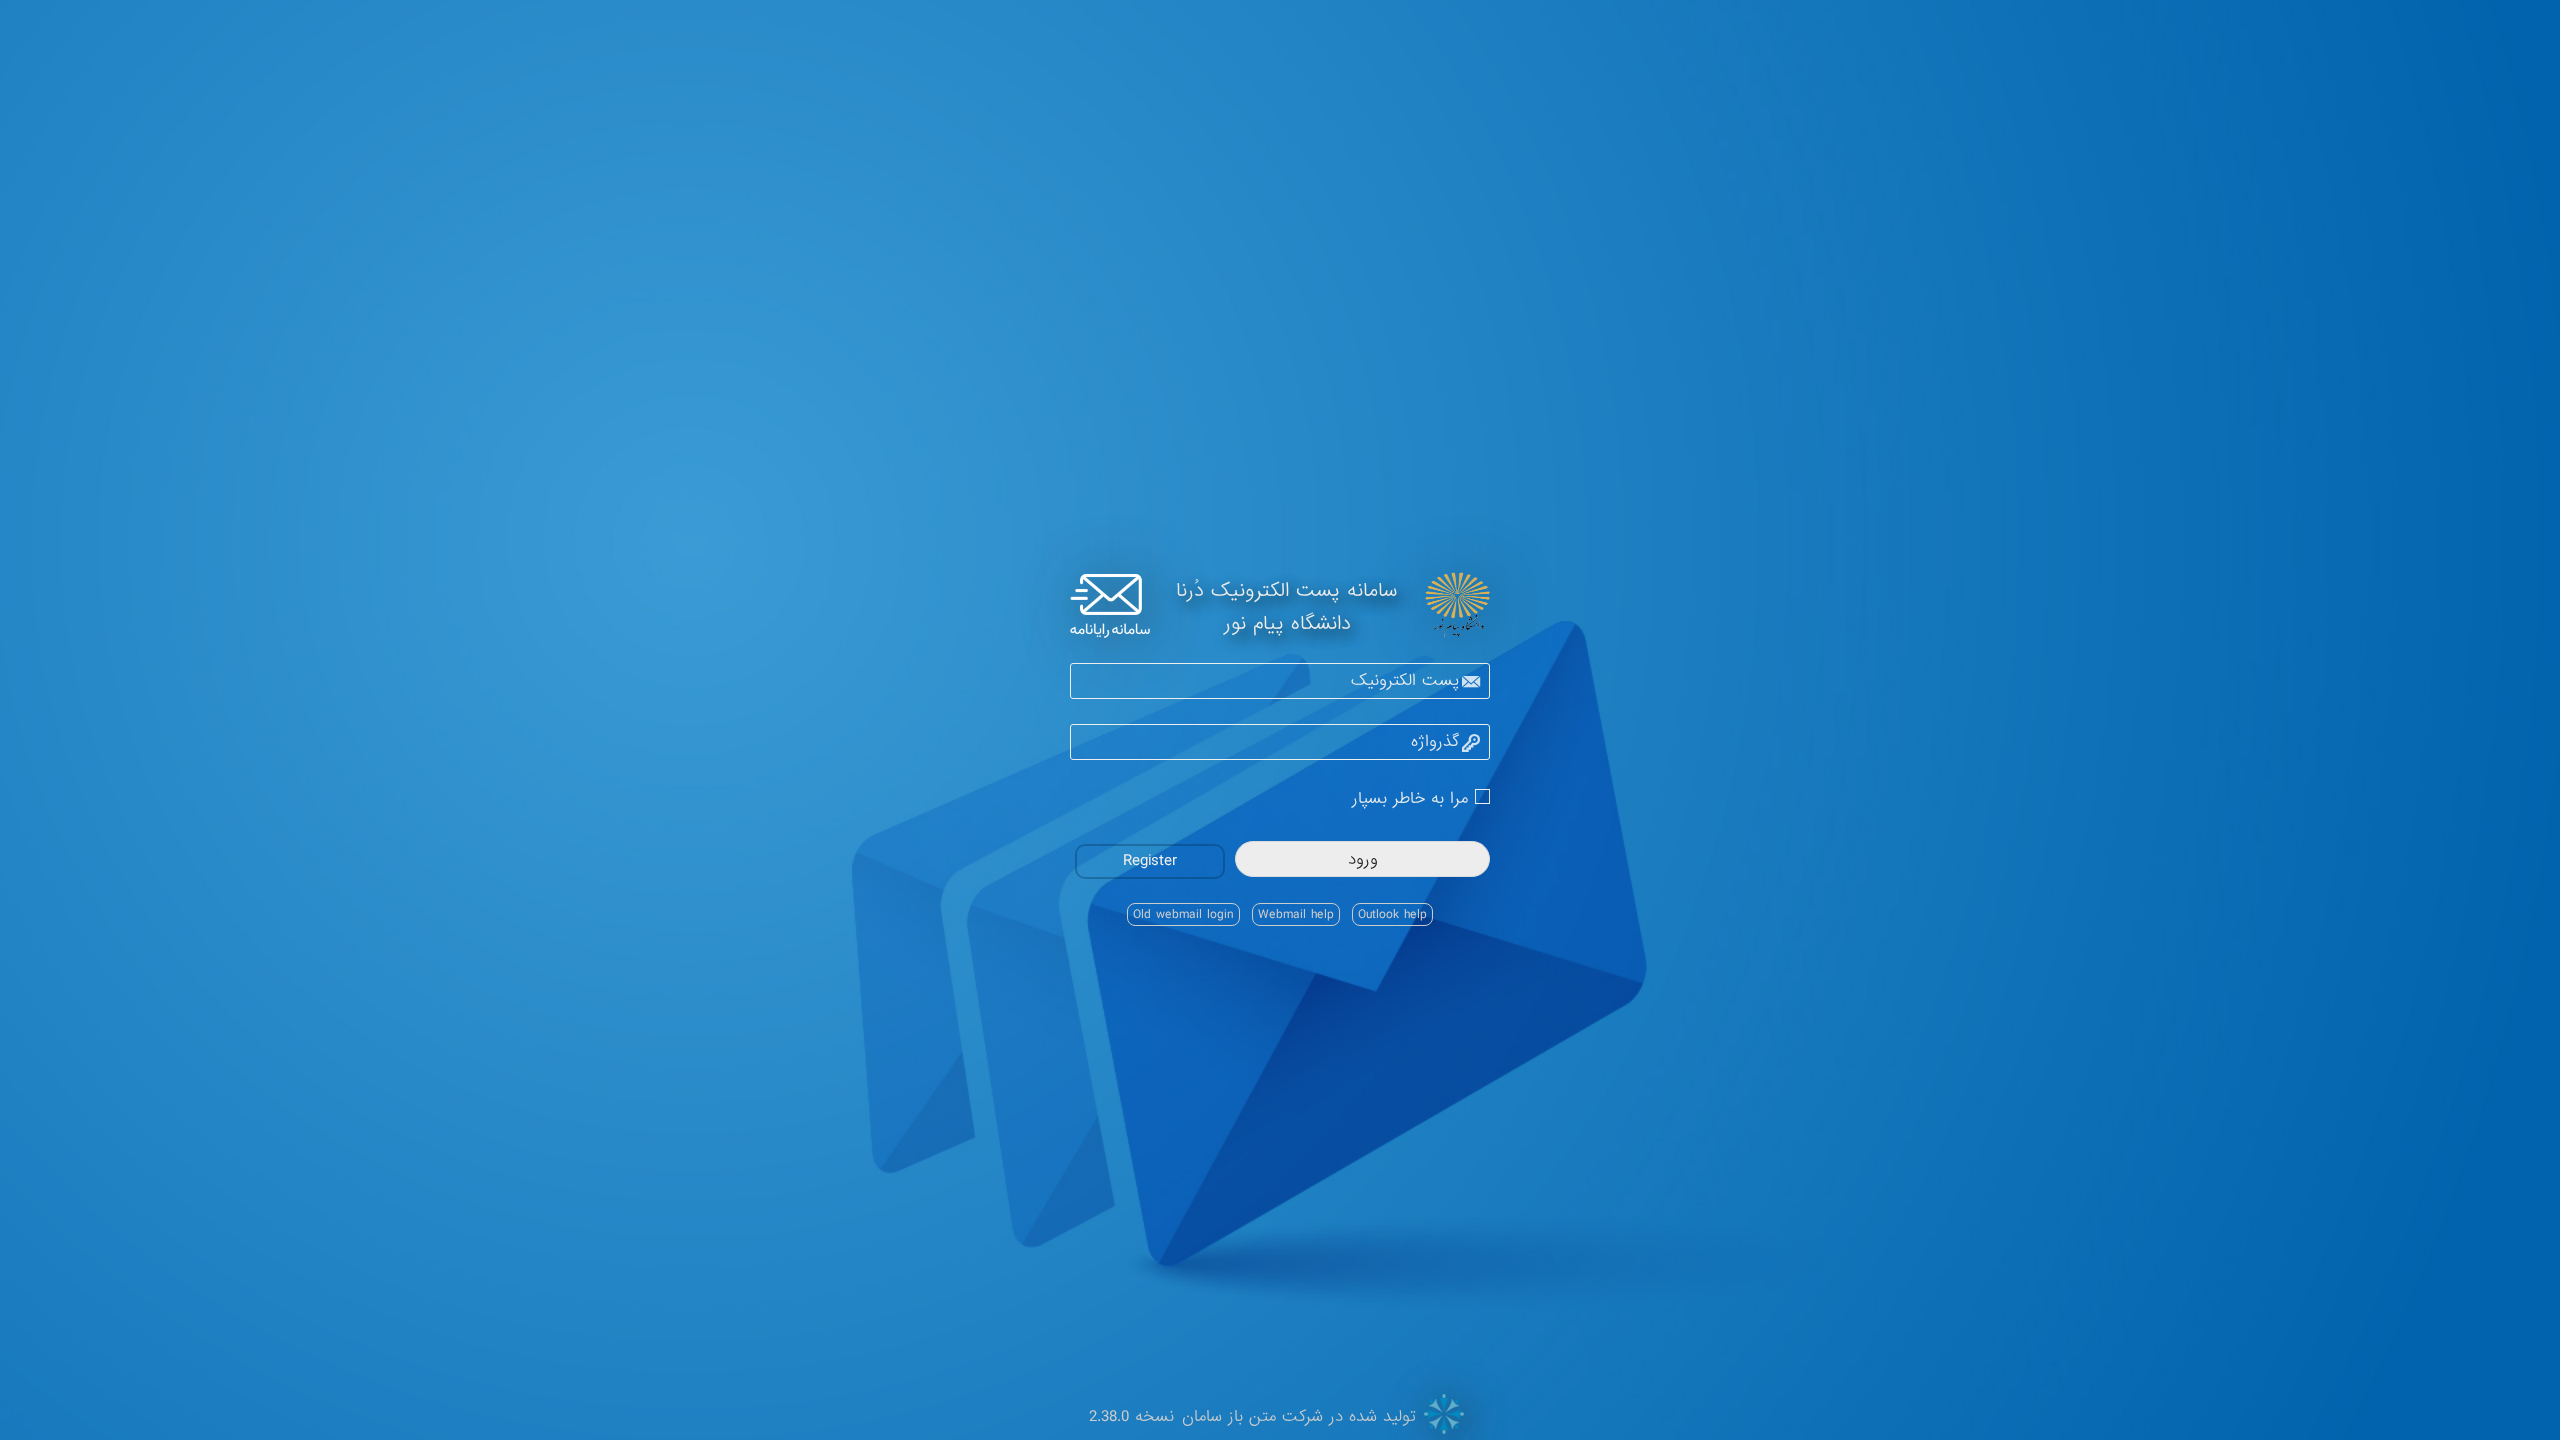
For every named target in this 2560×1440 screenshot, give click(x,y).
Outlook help (1392, 914)
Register (1150, 860)
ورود (1363, 859)
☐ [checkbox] (1482, 795)
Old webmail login (1183, 914)
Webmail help (1296, 914)
